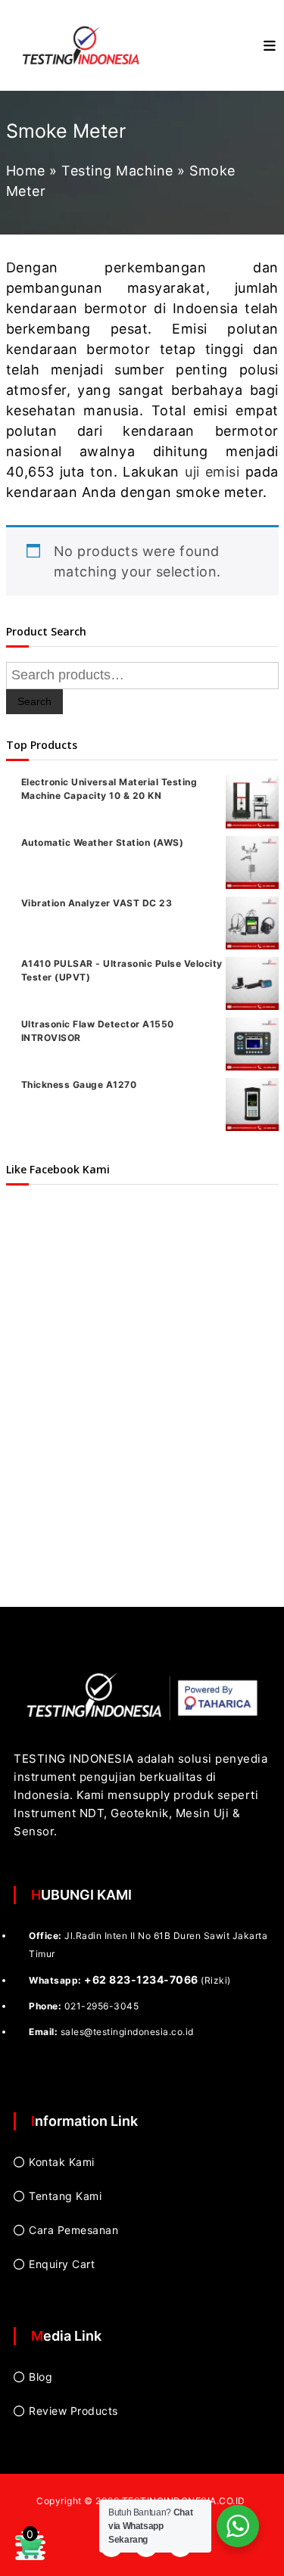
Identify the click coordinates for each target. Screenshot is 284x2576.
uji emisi (212, 472)
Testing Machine (117, 171)
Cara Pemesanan (73, 2230)
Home (26, 171)
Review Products (73, 2411)
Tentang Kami (65, 2196)
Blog (41, 2377)
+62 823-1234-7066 (141, 1979)
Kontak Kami (62, 2162)
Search (34, 701)
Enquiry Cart (62, 2264)
